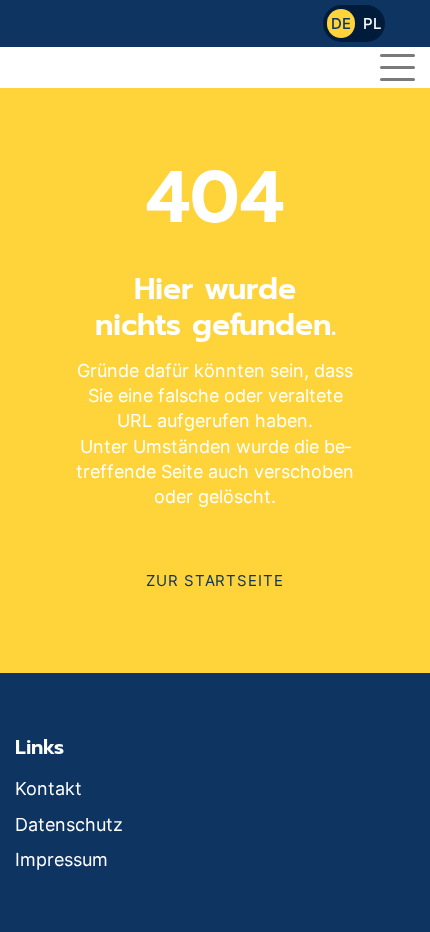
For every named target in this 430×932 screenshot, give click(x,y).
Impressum (61, 859)
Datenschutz (69, 824)
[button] (397, 64)
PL (372, 23)
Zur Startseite (214, 580)
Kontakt (48, 788)
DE (341, 23)
